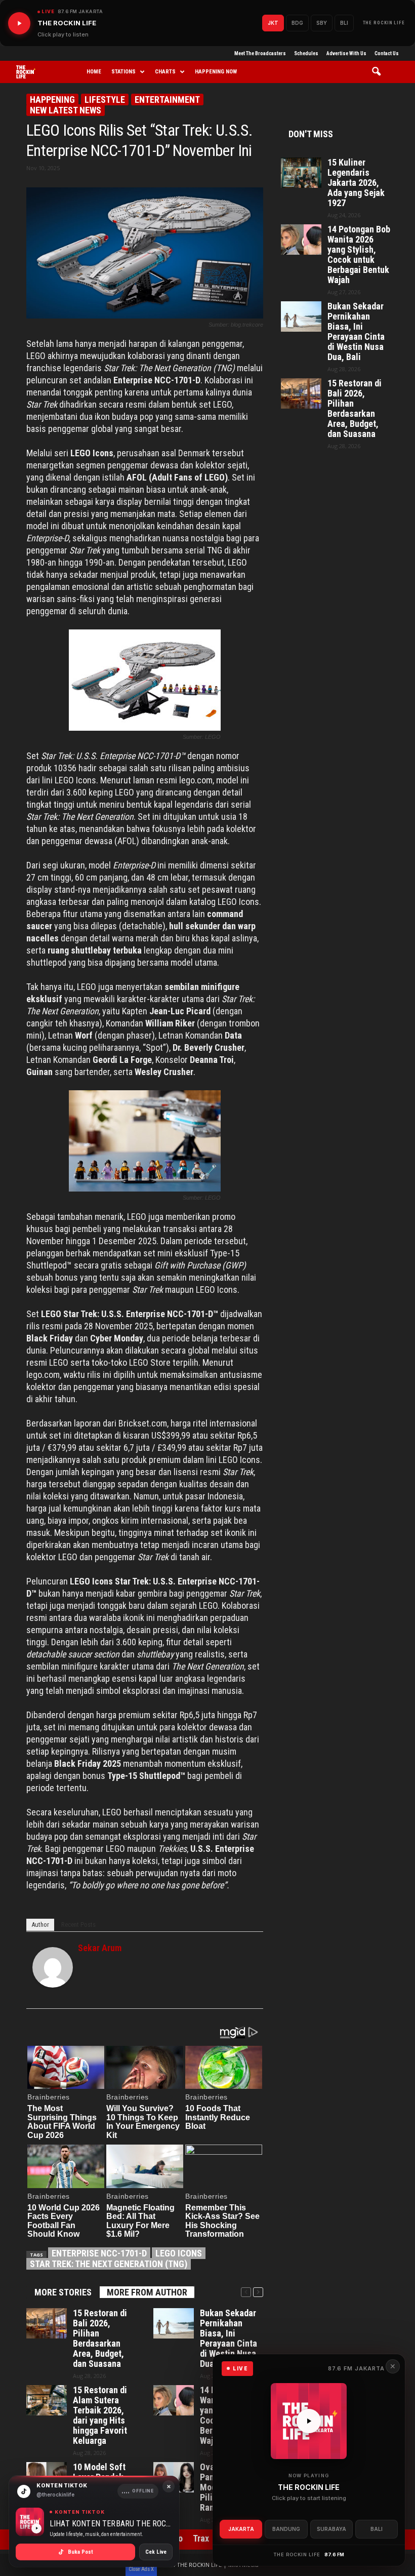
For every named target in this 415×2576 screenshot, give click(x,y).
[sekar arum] (53, 1967)
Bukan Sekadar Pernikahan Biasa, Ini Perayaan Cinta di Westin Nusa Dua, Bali (229, 2339)
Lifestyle (105, 100)
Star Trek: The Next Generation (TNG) (109, 2264)
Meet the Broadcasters (260, 53)
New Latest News (66, 110)
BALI (377, 2529)
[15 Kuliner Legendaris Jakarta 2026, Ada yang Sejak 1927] (301, 173)
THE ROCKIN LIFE (384, 23)
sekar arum (100, 1948)
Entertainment (167, 100)
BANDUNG (286, 2529)
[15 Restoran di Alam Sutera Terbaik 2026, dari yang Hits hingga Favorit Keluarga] (47, 2400)
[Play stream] (309, 2421)
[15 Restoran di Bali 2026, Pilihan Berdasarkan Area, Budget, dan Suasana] (47, 2323)
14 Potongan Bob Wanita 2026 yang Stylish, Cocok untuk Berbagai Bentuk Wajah (359, 255)
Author (40, 1925)
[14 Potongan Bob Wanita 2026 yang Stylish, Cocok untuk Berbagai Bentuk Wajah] (174, 2400)
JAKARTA (241, 2529)
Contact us (387, 53)
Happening (52, 100)
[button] (380, 72)
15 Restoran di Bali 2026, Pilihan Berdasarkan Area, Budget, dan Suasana (100, 2339)
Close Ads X (141, 2569)
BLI (344, 23)
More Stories (63, 2292)
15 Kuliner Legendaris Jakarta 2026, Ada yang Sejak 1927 (356, 183)
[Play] (19, 23)
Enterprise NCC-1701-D (99, 2253)
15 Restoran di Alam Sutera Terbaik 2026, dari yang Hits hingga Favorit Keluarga (100, 2415)
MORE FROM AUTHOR (147, 2292)
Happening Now (216, 72)
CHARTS (165, 72)
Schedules (306, 53)
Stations (123, 72)
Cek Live (156, 2552)
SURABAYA (331, 2529)
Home (94, 72)
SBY (322, 23)
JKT (273, 23)
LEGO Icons (179, 2253)
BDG (297, 23)
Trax (201, 2538)
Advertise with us (346, 53)
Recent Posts (78, 1925)
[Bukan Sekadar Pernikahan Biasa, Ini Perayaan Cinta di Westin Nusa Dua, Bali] (174, 2323)
